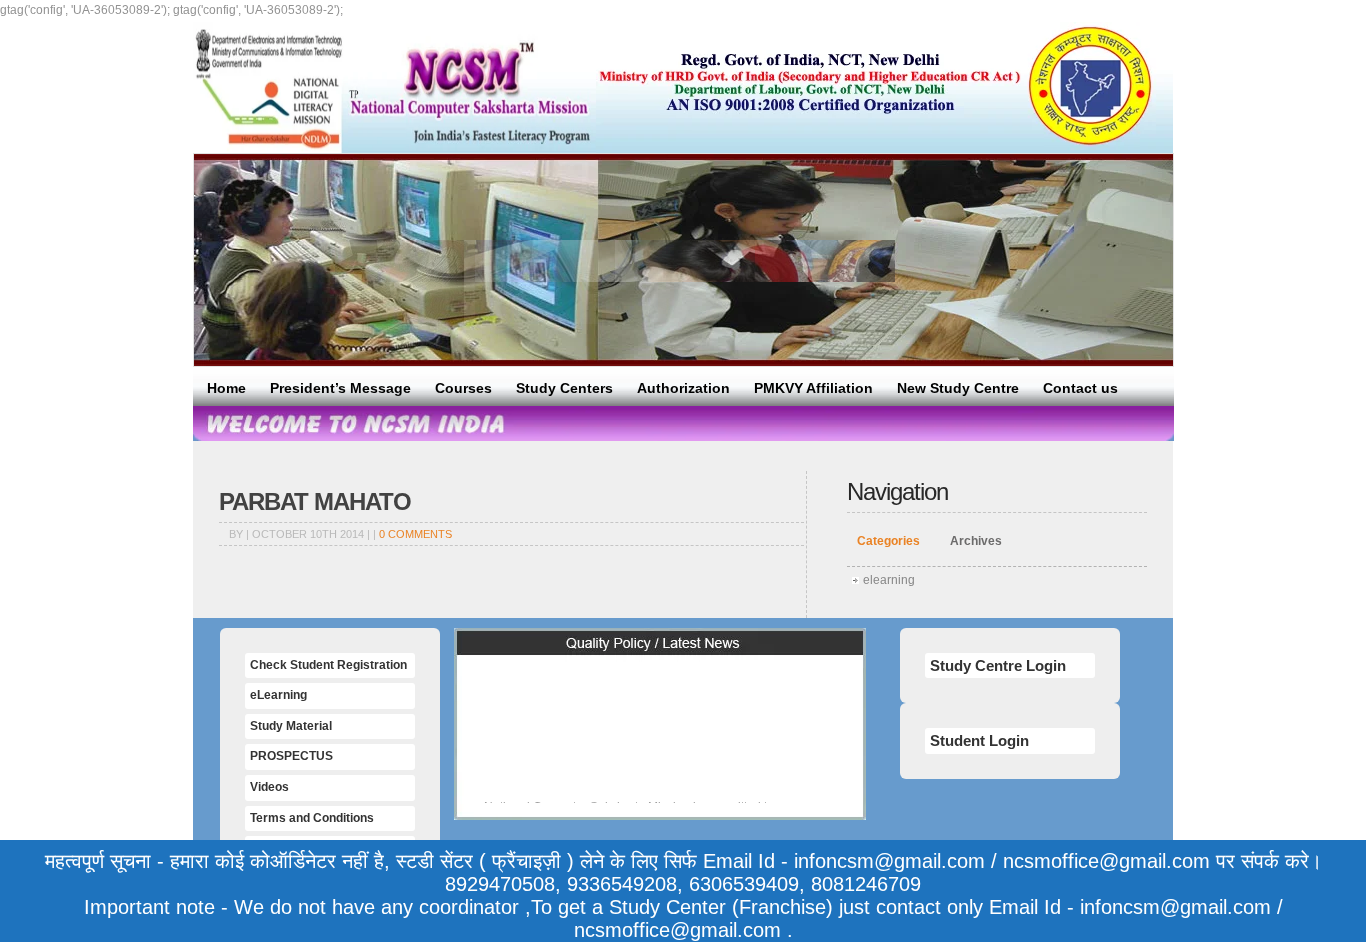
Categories (888, 541)
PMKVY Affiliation (813, 388)
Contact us (1080, 388)
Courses (463, 388)
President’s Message (340, 388)
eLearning (278, 695)
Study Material (291, 726)
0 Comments (415, 534)
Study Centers (564, 388)
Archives (976, 541)
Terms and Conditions (312, 818)
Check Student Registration (328, 665)
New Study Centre (958, 388)
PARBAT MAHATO (315, 501)
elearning (889, 580)
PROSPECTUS (291, 756)
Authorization (683, 388)
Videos (269, 787)
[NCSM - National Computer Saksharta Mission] (394, 87)
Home (226, 388)
